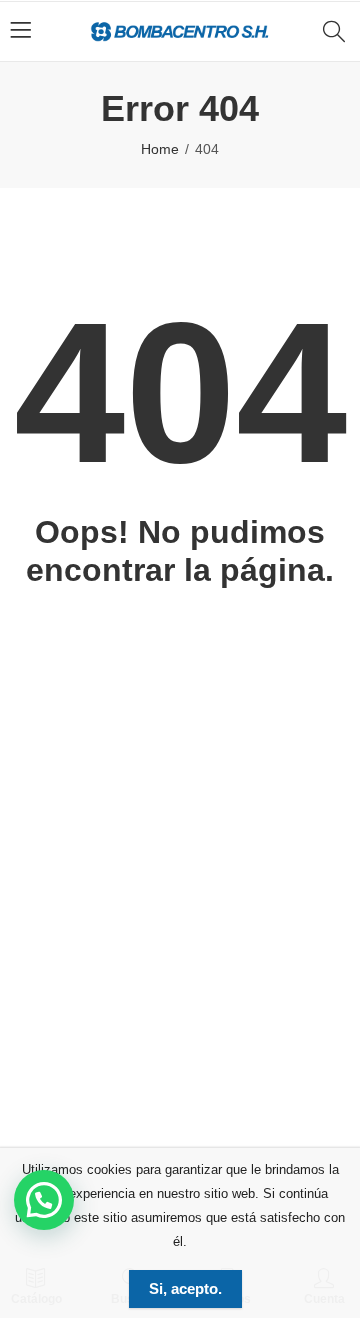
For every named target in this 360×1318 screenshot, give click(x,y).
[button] (44, 1200)
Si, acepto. (185, 1288)
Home (160, 149)
